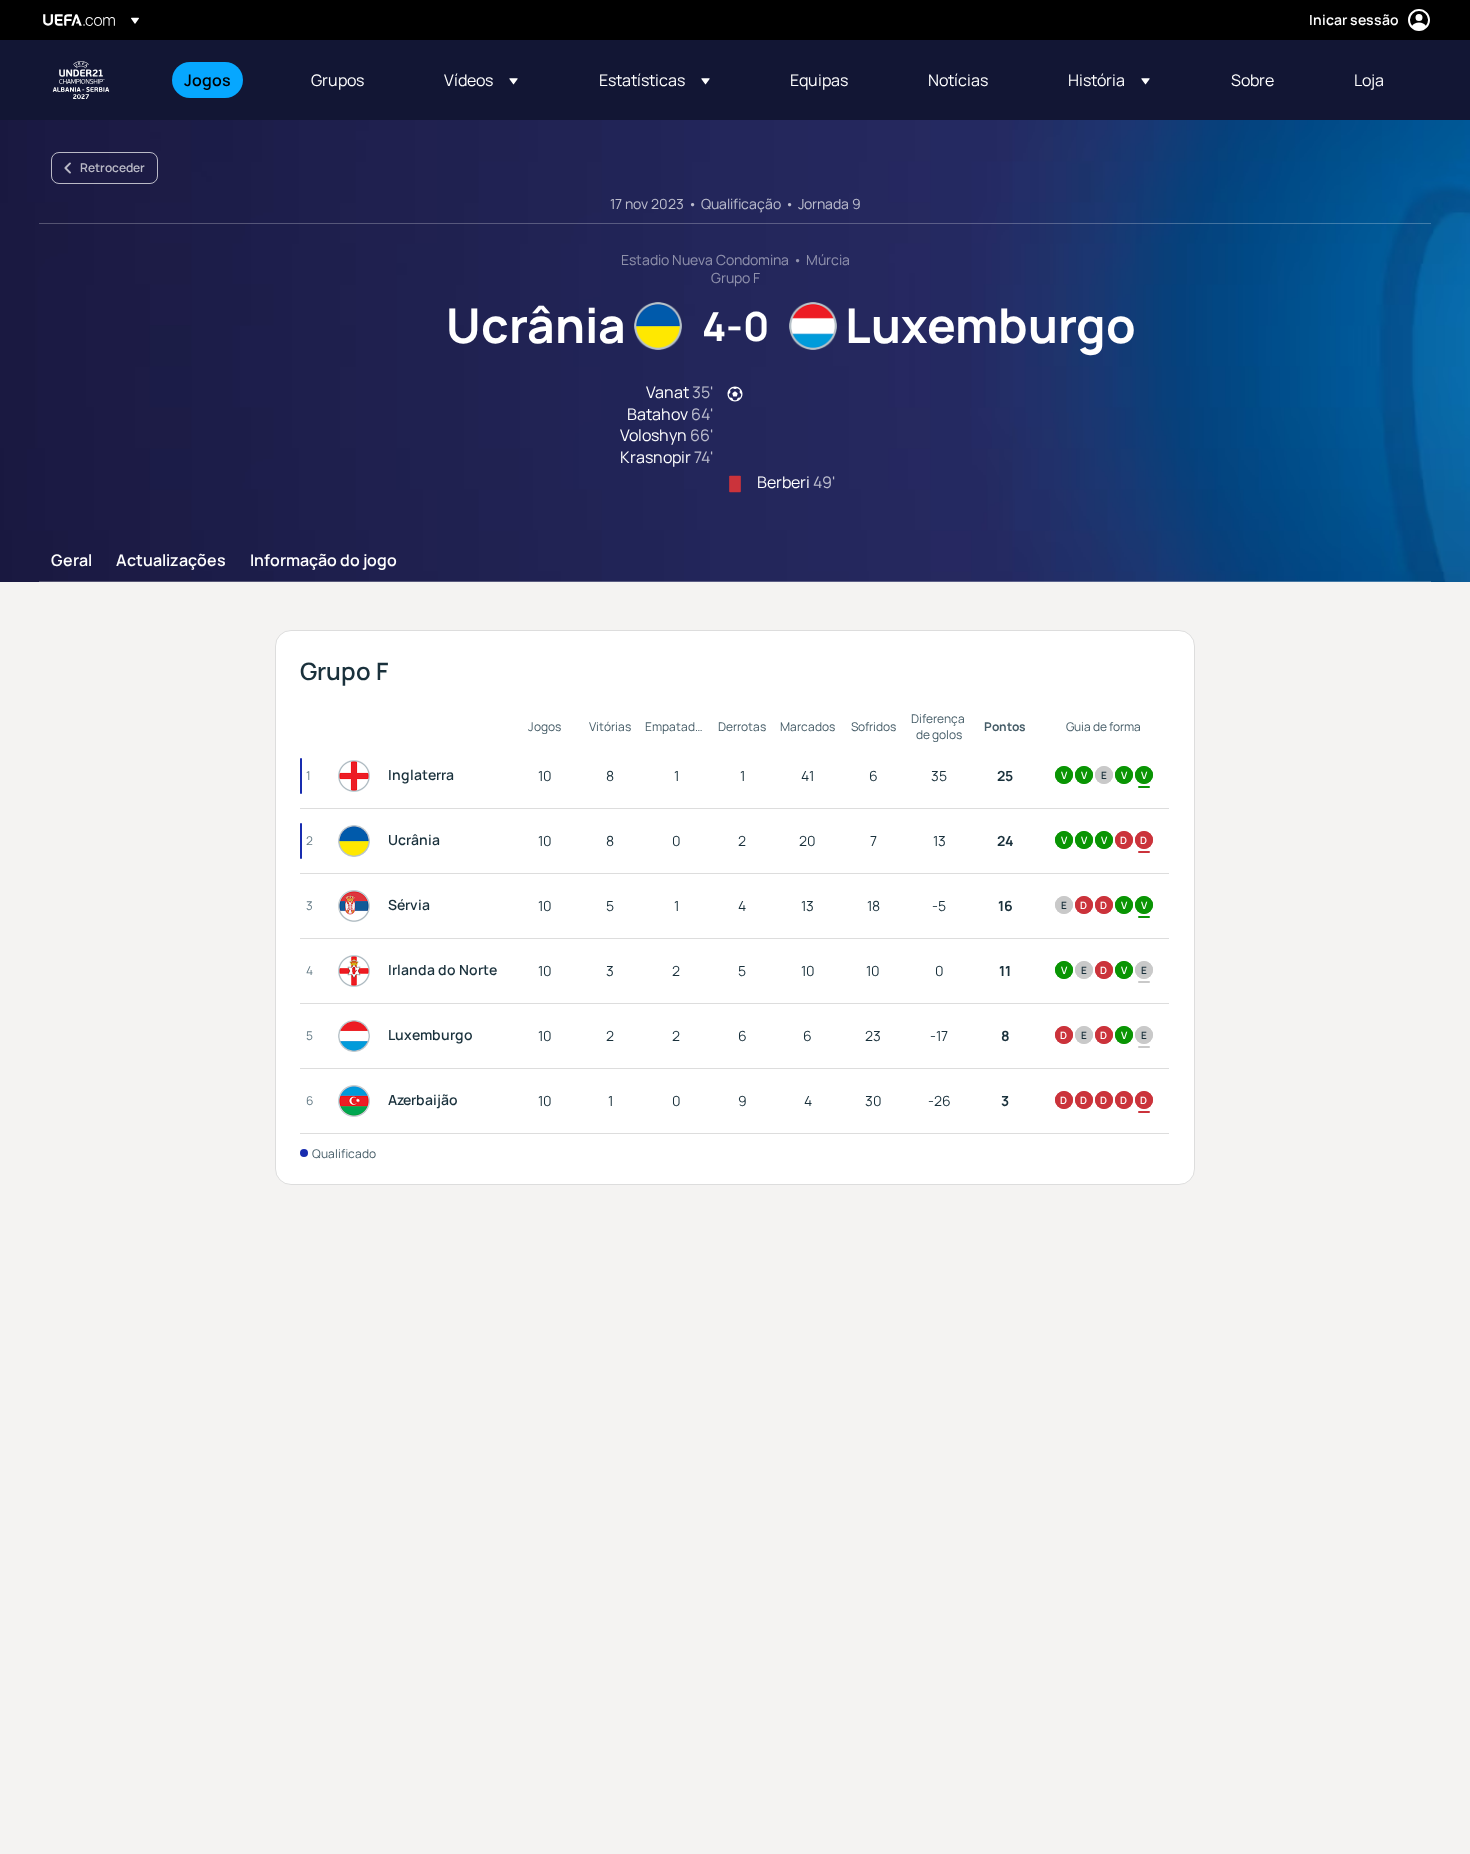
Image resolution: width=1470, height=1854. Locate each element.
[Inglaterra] (358, 776)
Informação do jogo (323, 561)
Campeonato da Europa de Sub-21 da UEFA (81, 80)
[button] (481, 80)
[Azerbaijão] (358, 1101)
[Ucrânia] (358, 841)
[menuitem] (222, 80)
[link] (207, 80)
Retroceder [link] (112, 167)
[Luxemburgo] (358, 1036)
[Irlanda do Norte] (358, 971)
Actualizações (171, 561)
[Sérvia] (358, 906)
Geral (71, 561)
